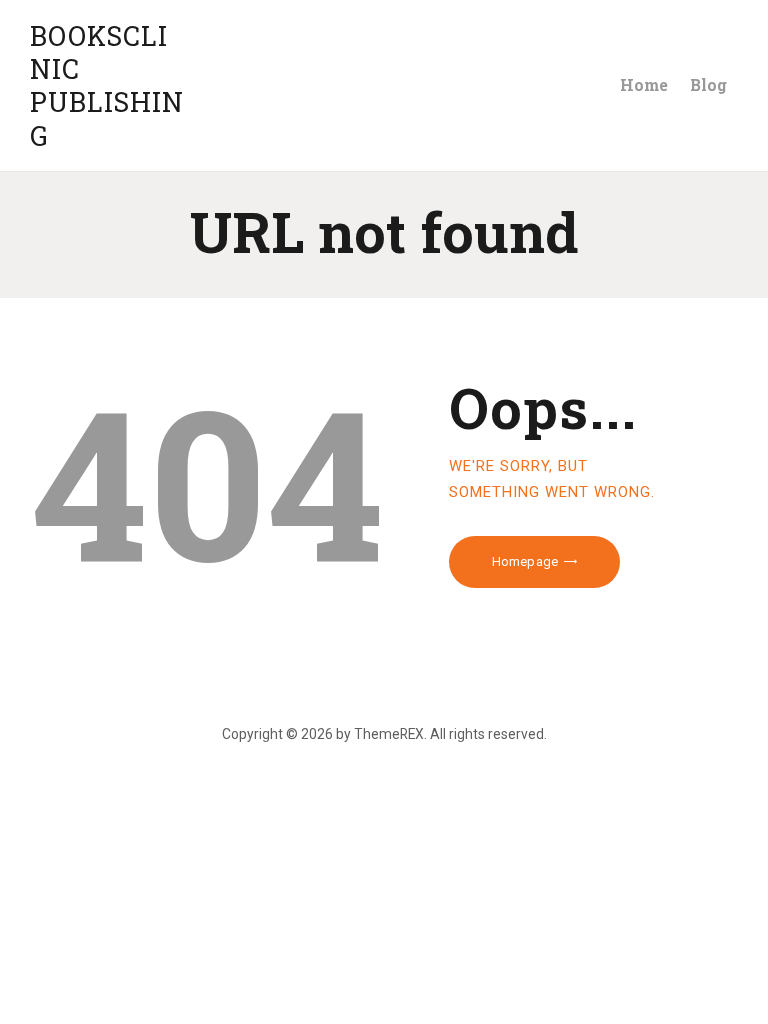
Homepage (525, 561)
